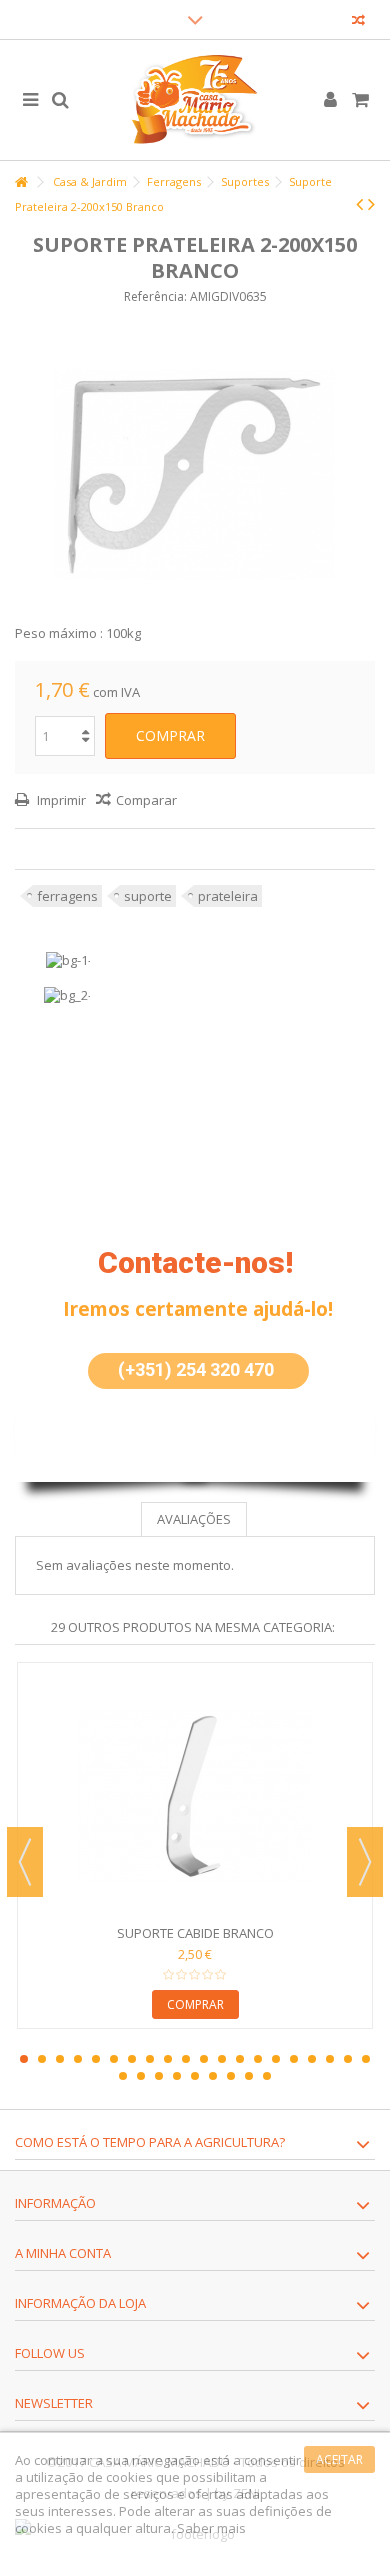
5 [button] (96, 2059)
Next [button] (365, 1862)
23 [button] (159, 2076)
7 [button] (132, 2059)
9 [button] (168, 2059)
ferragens (67, 896)
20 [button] (366, 2059)
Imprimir (60, 800)
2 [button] (42, 2059)
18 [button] (330, 2059)
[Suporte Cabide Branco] (195, 1796)
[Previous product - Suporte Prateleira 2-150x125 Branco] (359, 204)
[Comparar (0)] (358, 22)
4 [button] (78, 2059)
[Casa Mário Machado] (195, 100)
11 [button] (204, 2059)
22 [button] (141, 2076)
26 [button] (213, 2076)
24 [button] (177, 2076)
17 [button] (312, 2059)
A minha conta (63, 2253)
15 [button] (276, 2059)
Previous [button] (25, 1862)
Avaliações (194, 1519)
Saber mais (211, 2528)
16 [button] (294, 2059)
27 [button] (231, 2076)
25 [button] (195, 2076)
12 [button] (222, 2059)
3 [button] (60, 2059)
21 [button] (123, 2076)
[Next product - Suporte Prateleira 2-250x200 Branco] (371, 204)
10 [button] (186, 2059)
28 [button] (249, 2076)
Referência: (155, 296)
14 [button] (258, 2059)
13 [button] (240, 2059)
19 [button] (348, 2059)
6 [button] (114, 2059)
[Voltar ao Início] (21, 182)
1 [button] (24, 2059)
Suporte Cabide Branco (195, 1933)
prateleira (228, 896)
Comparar (146, 800)
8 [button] (150, 2059)
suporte (148, 896)
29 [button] (267, 2076)
